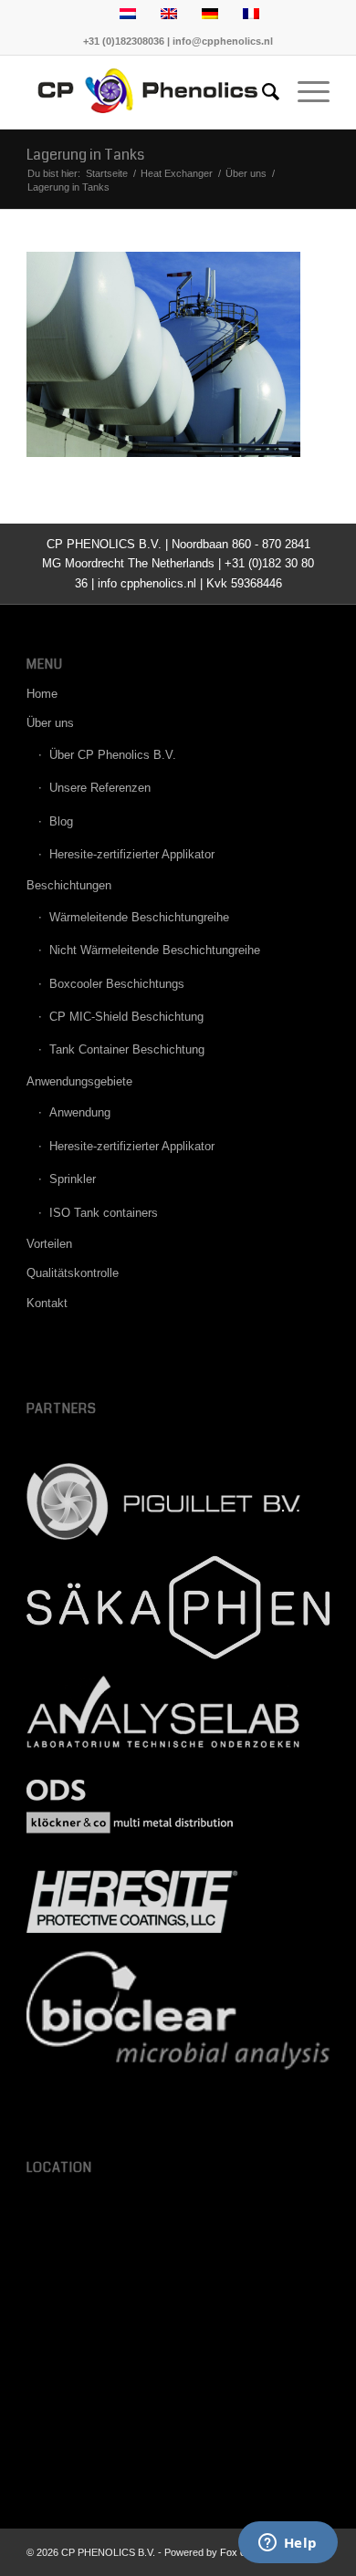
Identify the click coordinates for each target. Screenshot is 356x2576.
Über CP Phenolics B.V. (113, 755)
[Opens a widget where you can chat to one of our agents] (288, 2544)
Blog (61, 821)
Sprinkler (73, 1179)
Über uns (50, 723)
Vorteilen (49, 1244)
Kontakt (47, 1303)
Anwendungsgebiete (79, 1081)
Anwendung (80, 1112)
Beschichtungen (69, 885)
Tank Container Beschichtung (127, 1049)
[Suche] (262, 92)
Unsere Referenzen (100, 788)
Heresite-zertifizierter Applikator (132, 854)
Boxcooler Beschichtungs (117, 984)
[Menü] (304, 92)
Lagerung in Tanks (85, 155)
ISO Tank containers (104, 1213)
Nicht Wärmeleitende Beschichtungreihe (155, 950)
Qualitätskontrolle (73, 1273)
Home (42, 694)
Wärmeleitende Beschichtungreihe (139, 917)
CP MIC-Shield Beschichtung (126, 1017)
